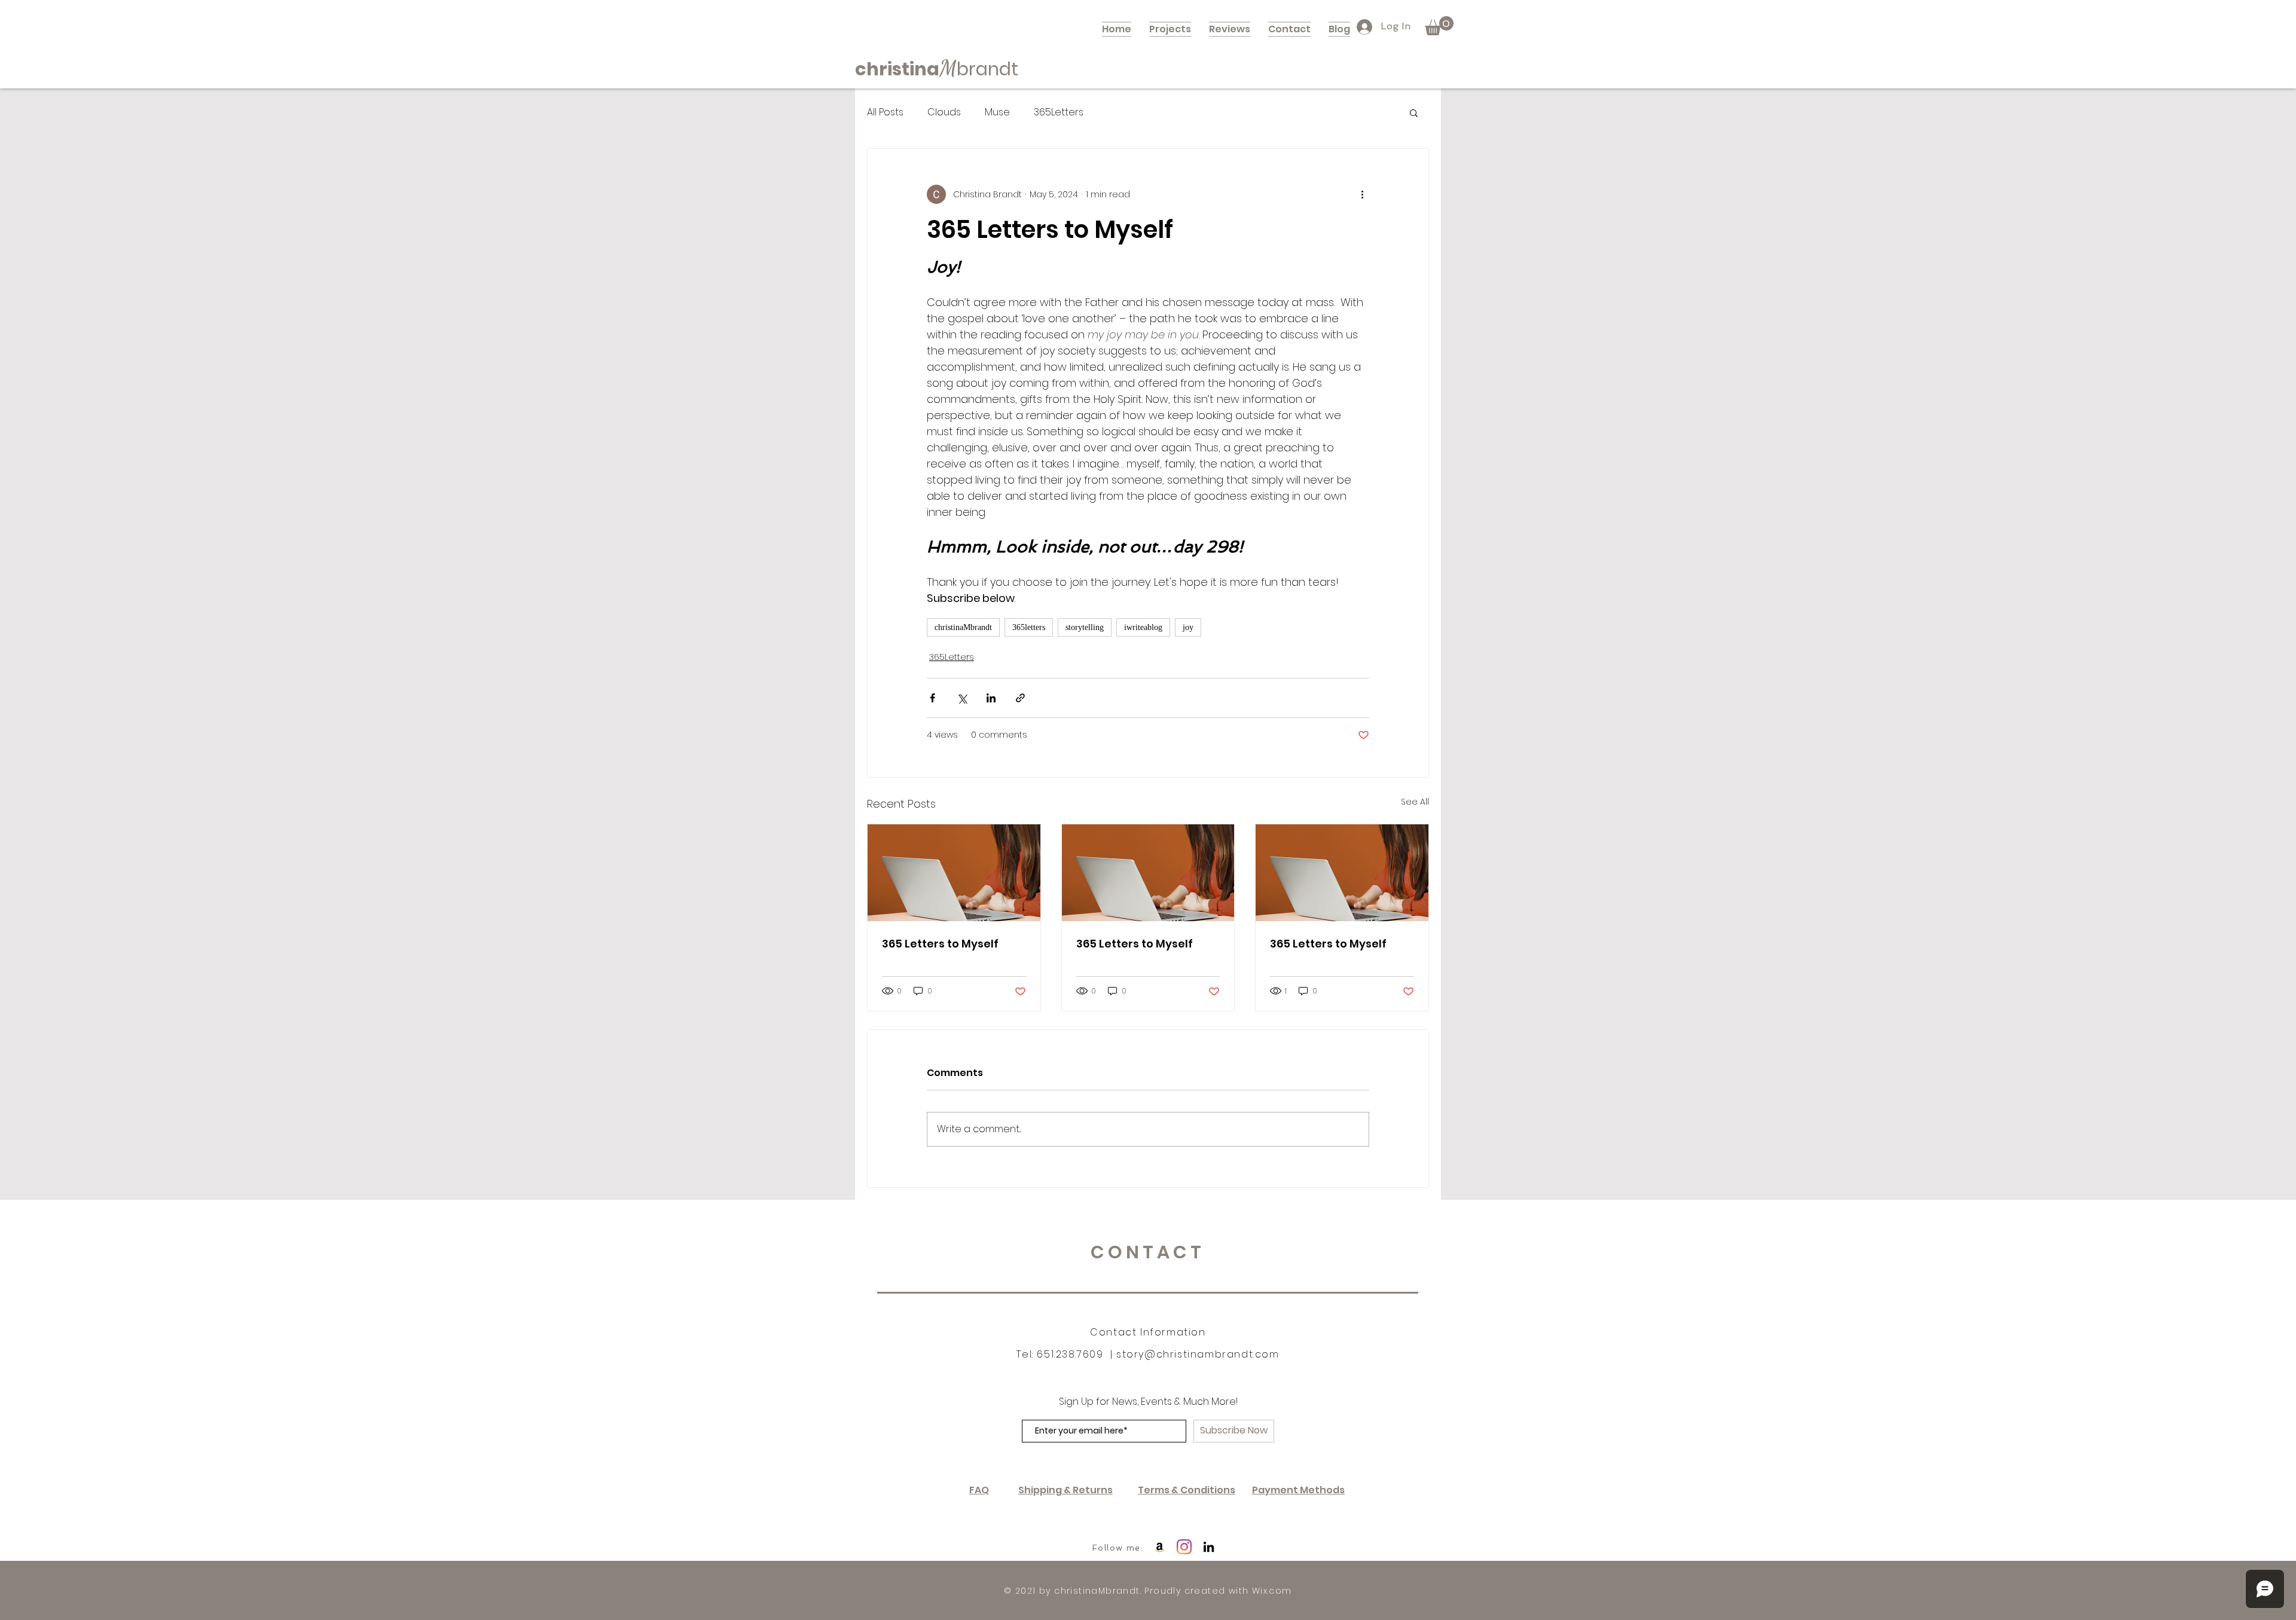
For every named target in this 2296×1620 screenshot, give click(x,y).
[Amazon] (1160, 1547)
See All (1415, 802)
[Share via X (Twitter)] (962, 698)
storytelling (1085, 627)
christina (897, 69)
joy (1188, 627)
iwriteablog (1143, 627)
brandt (987, 69)
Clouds (944, 112)
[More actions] (1362, 194)
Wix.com (1272, 1591)
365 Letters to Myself (940, 944)
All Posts (885, 112)
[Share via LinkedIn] (991, 698)
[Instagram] (1184, 1547)
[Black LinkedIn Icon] (1209, 1547)
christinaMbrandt (963, 627)
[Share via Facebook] (932, 698)
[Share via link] (1020, 698)
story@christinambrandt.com (1198, 1354)
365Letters (1059, 112)
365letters (1029, 627)
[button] (1439, 26)
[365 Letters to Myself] (954, 873)
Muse (997, 112)
